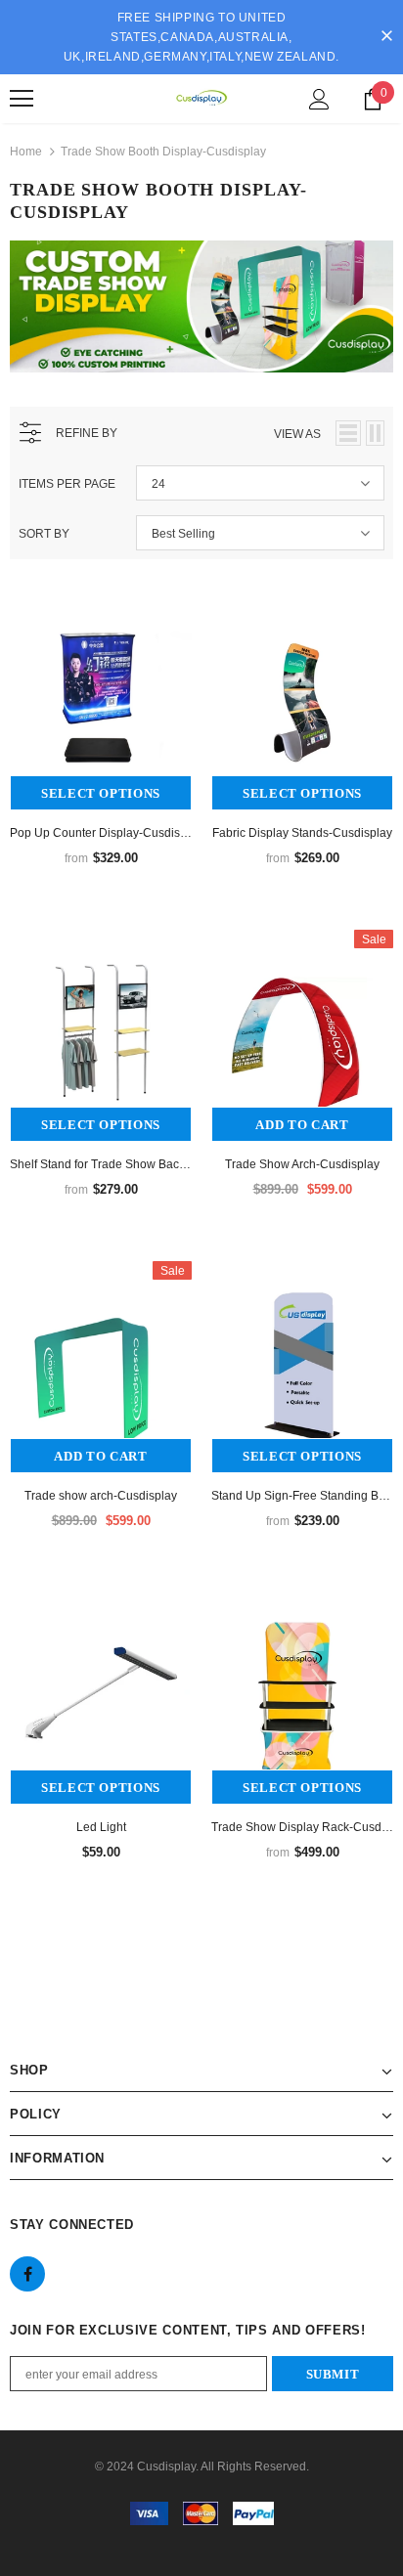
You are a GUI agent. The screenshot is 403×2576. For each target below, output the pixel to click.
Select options (101, 793)
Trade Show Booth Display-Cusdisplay (163, 152)
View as (297, 434)
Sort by (44, 534)
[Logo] (201, 98)
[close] (386, 37)
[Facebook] (27, 2274)
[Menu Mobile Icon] (22, 99)
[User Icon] (319, 99)
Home (26, 152)
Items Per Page (67, 484)
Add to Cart (302, 1125)
